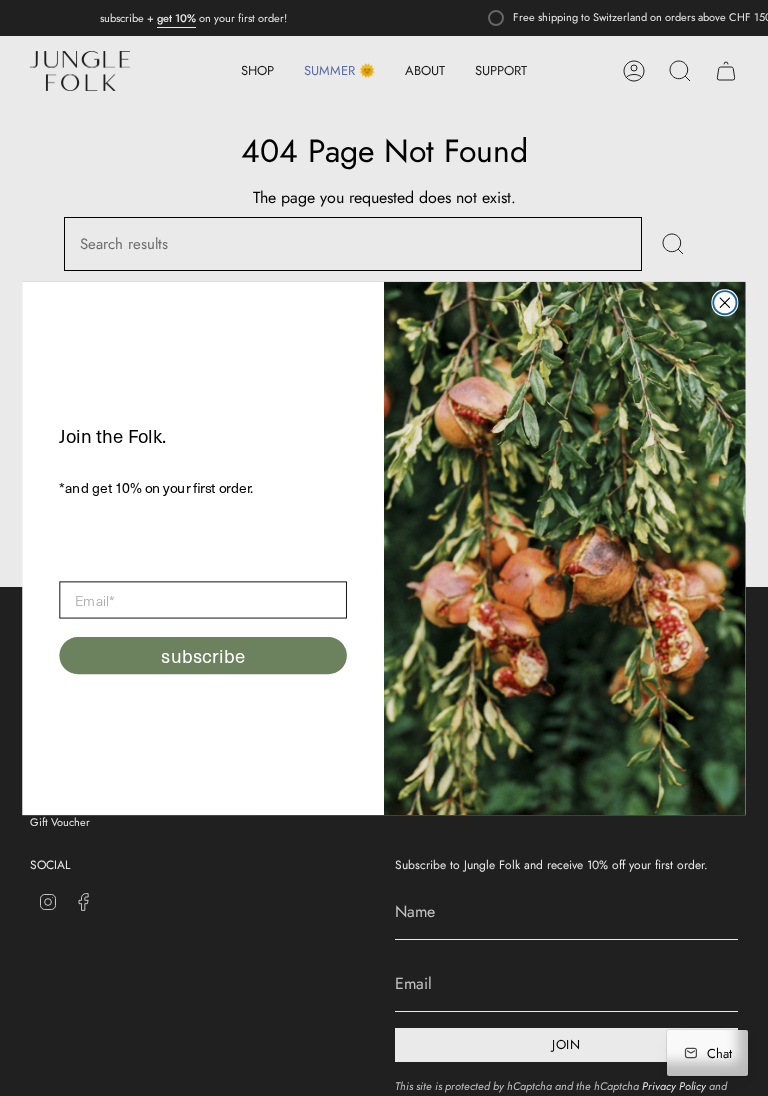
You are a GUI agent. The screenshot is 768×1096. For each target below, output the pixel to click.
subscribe (202, 656)
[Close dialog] (724, 302)
